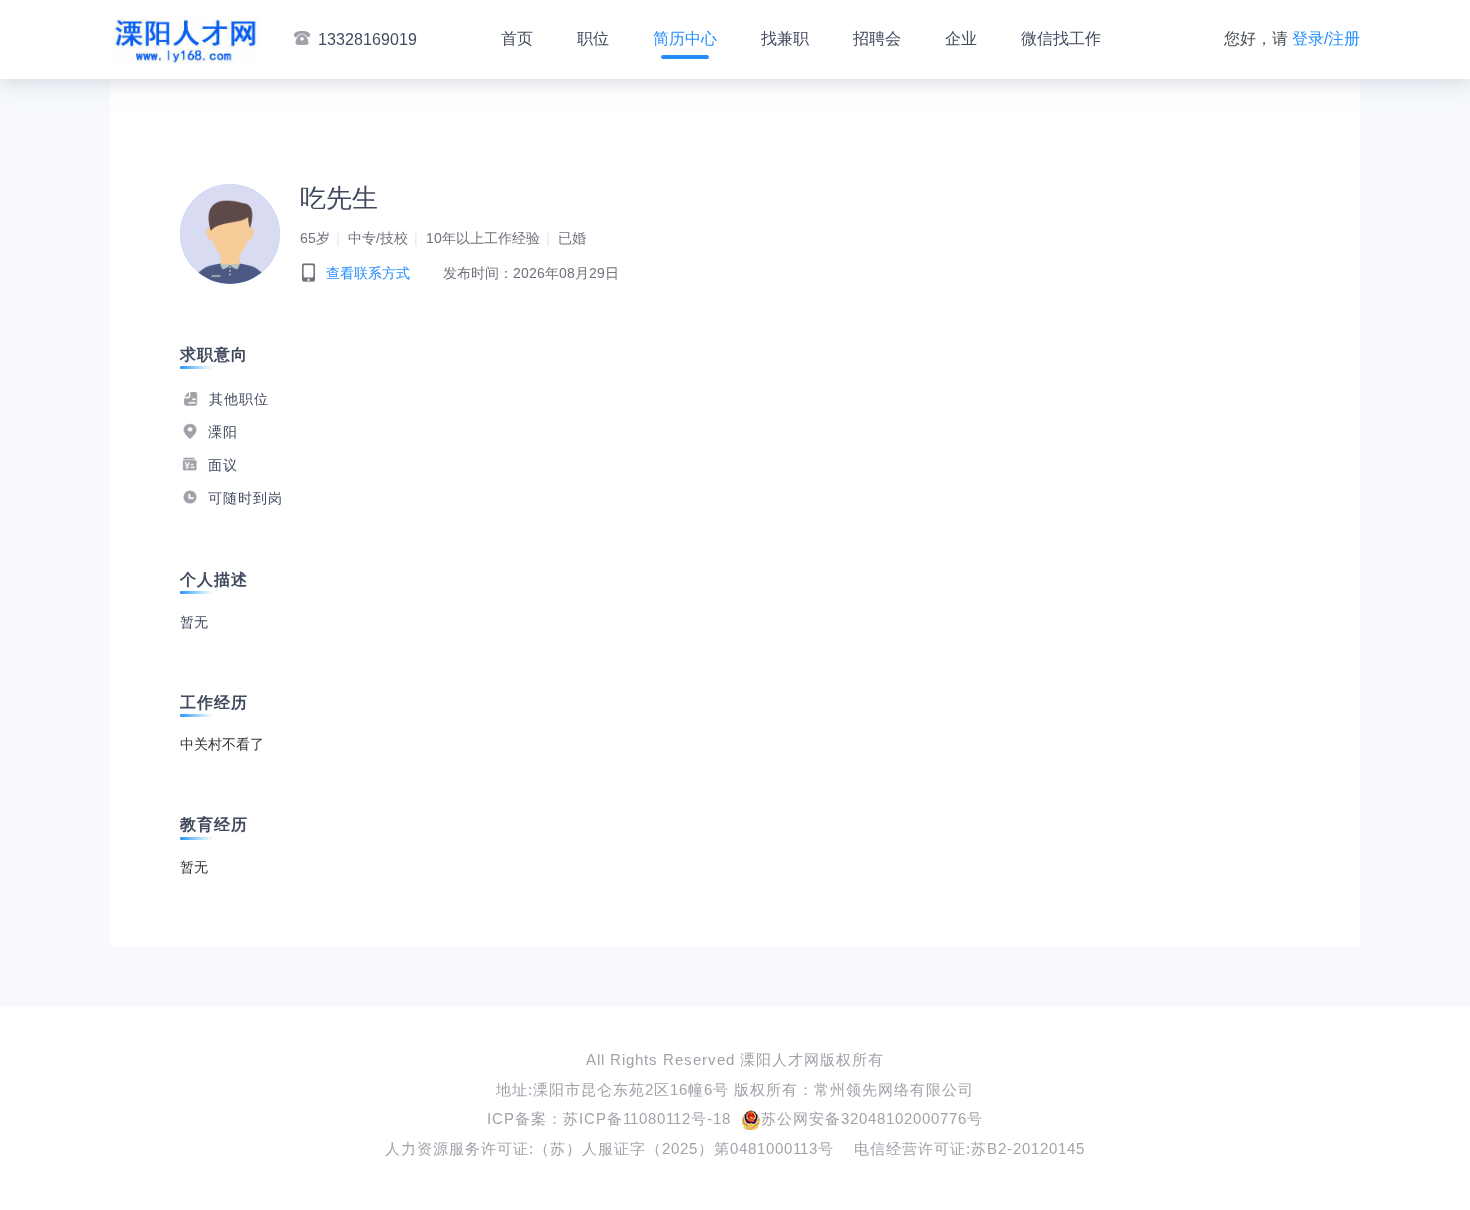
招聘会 (877, 38)
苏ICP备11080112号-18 (647, 1118)
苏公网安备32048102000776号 (872, 1118)
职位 (593, 38)
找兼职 (785, 38)
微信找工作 (1061, 38)
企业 (961, 38)
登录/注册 (1326, 38)
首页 (517, 38)
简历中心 (685, 38)
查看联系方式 (368, 273)
